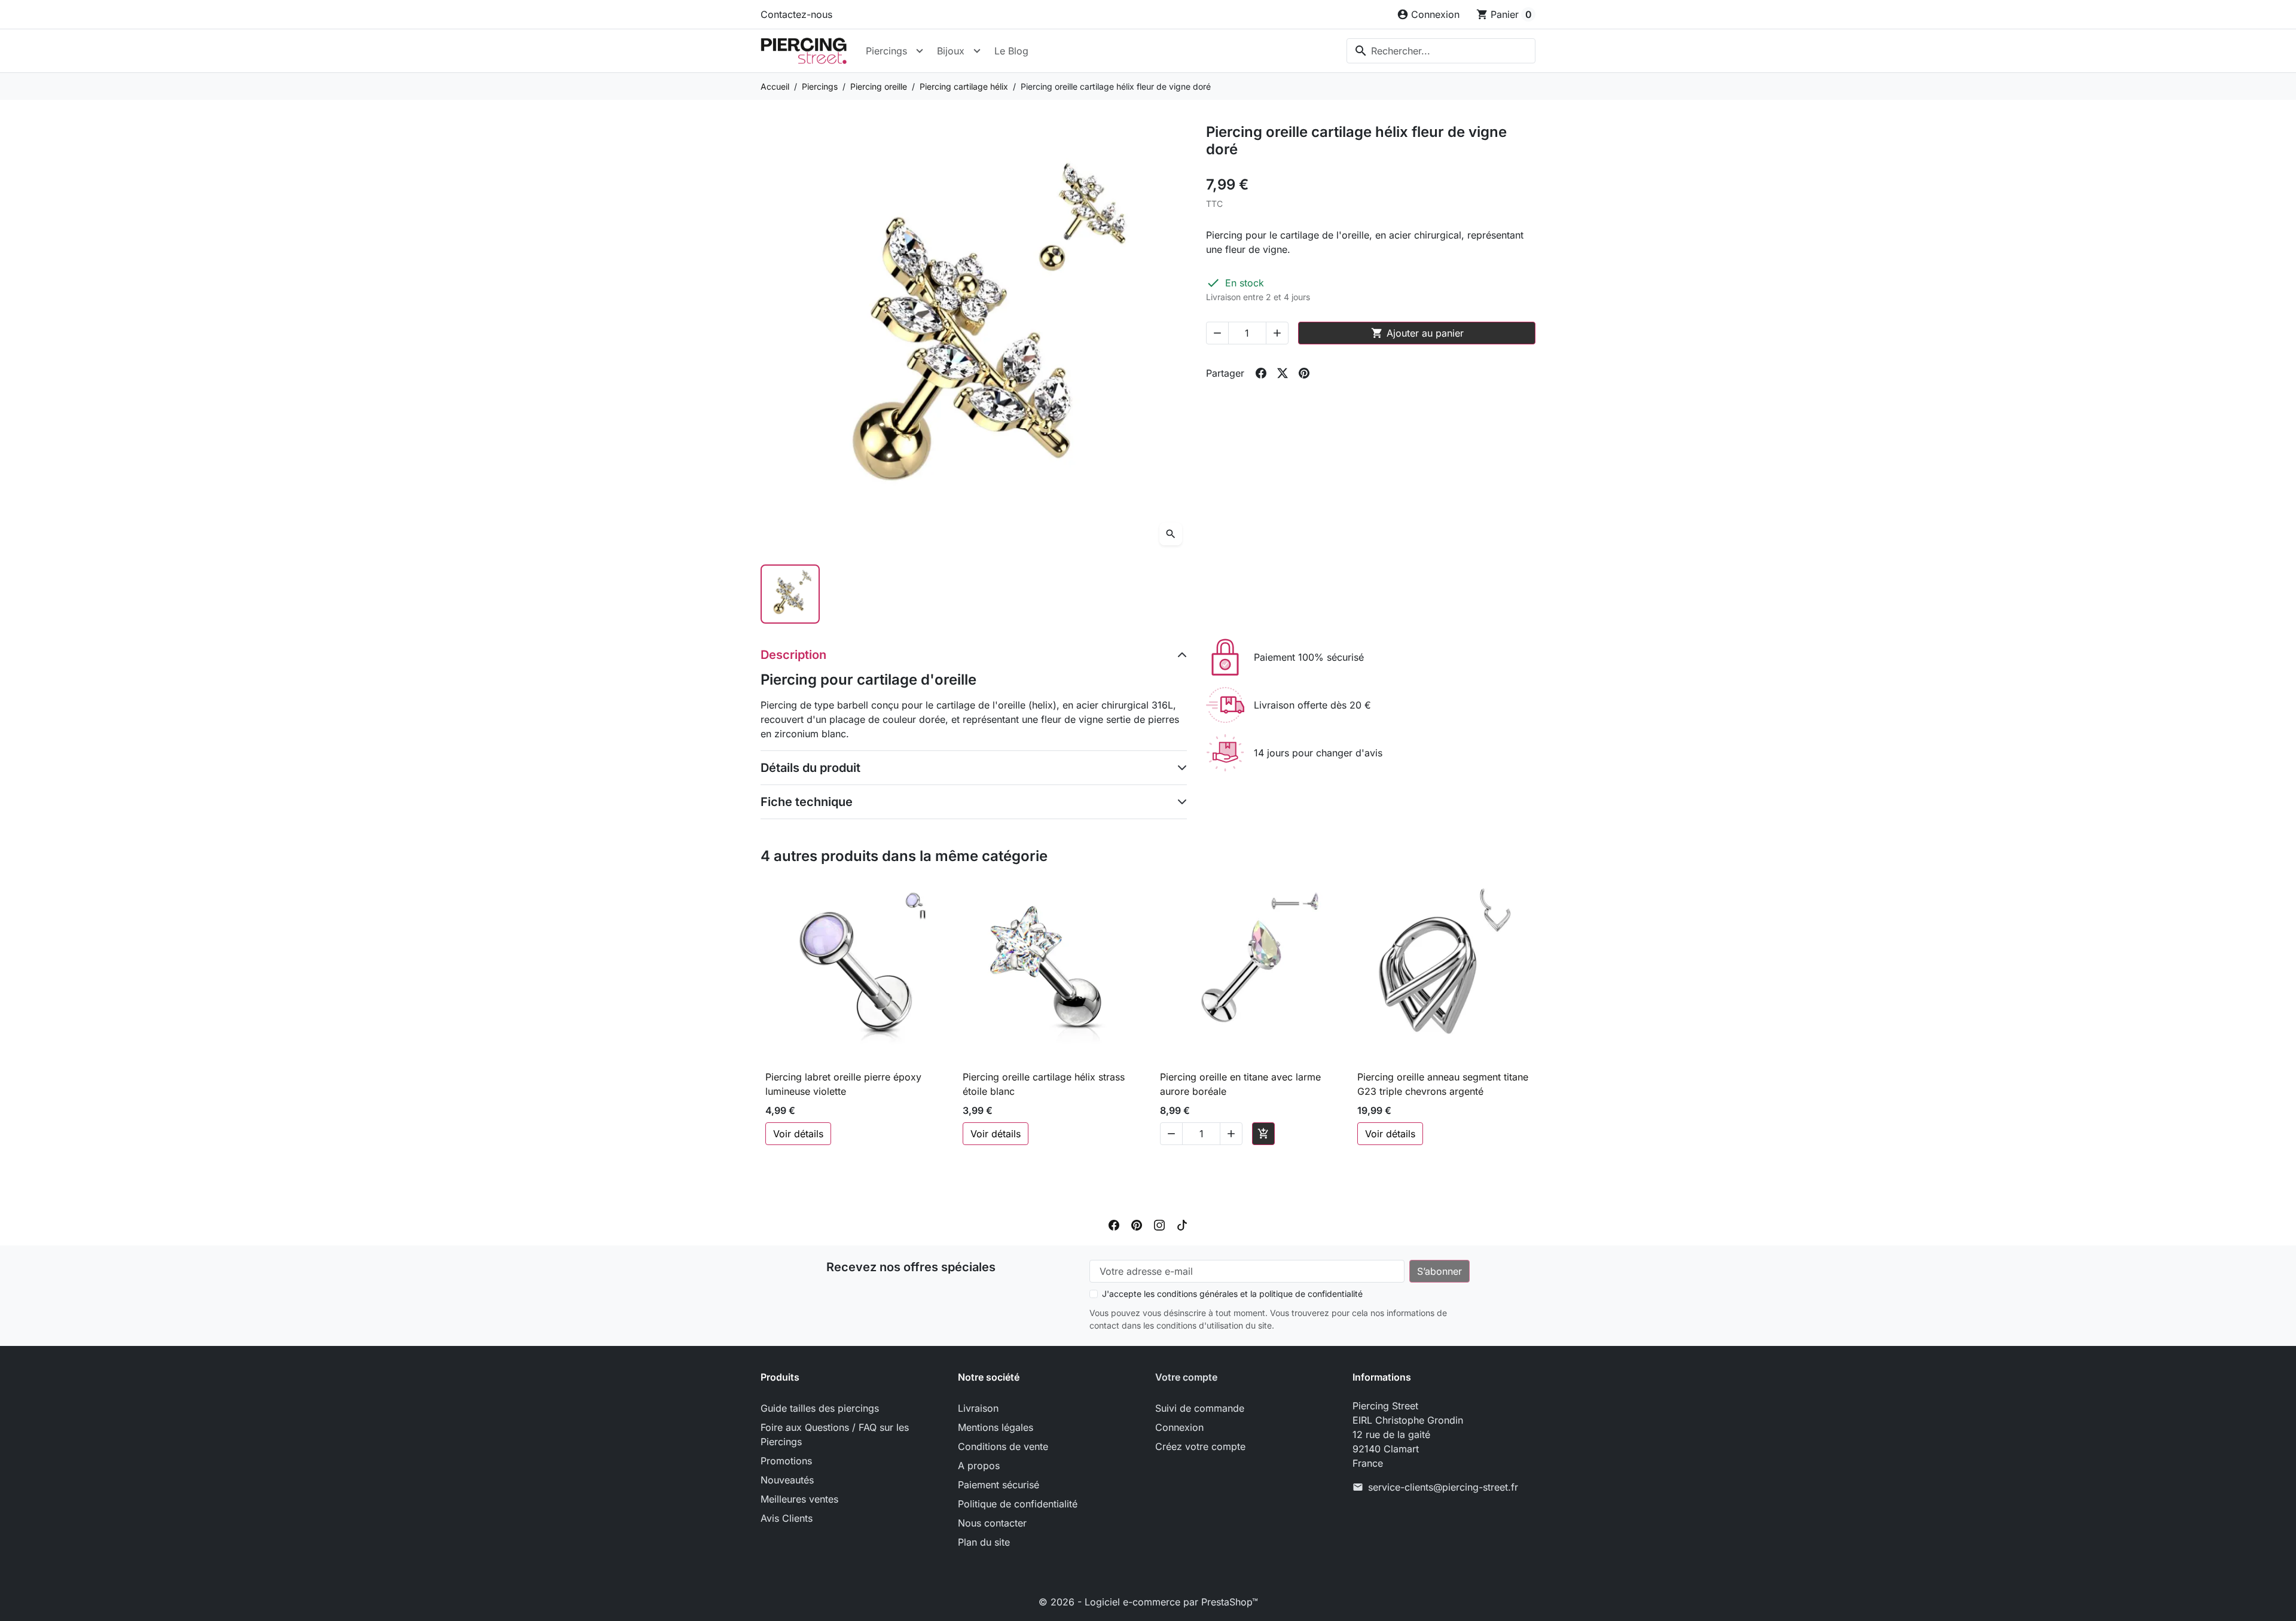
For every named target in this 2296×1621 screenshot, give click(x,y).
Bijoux (951, 51)
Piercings (886, 51)
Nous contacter (992, 1523)
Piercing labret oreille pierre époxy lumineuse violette (843, 1084)
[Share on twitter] (1283, 373)
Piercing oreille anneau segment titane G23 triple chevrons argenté (1443, 1084)
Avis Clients (787, 1518)
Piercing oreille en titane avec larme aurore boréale (1240, 1084)
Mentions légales (996, 1427)
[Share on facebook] (1261, 373)
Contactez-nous (796, 14)
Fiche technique (807, 802)
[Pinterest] (1137, 1224)
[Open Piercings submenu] (920, 51)
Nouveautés (787, 1480)
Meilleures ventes (799, 1499)
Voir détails (798, 1134)
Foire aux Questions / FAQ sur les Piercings (835, 1434)
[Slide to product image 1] (790, 594)
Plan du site (984, 1542)
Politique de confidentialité (1018, 1504)
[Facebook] (1114, 1224)
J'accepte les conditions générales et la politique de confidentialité (1232, 1294)
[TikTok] (1182, 1224)
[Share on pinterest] (1304, 373)
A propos (979, 1466)
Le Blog (1011, 51)
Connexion (1179, 1427)
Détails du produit (810, 768)
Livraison (978, 1408)
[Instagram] (1159, 1224)
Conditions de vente (1003, 1446)
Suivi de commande (1200, 1408)
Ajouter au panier (1417, 333)
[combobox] (1441, 51)
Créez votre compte (1200, 1446)
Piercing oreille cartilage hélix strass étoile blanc (1044, 1084)
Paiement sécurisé (999, 1485)
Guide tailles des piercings (820, 1408)
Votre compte (1186, 1377)
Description (793, 655)
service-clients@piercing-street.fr (1443, 1487)
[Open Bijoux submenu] (977, 51)
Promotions (786, 1461)
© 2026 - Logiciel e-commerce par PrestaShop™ (1148, 1602)
